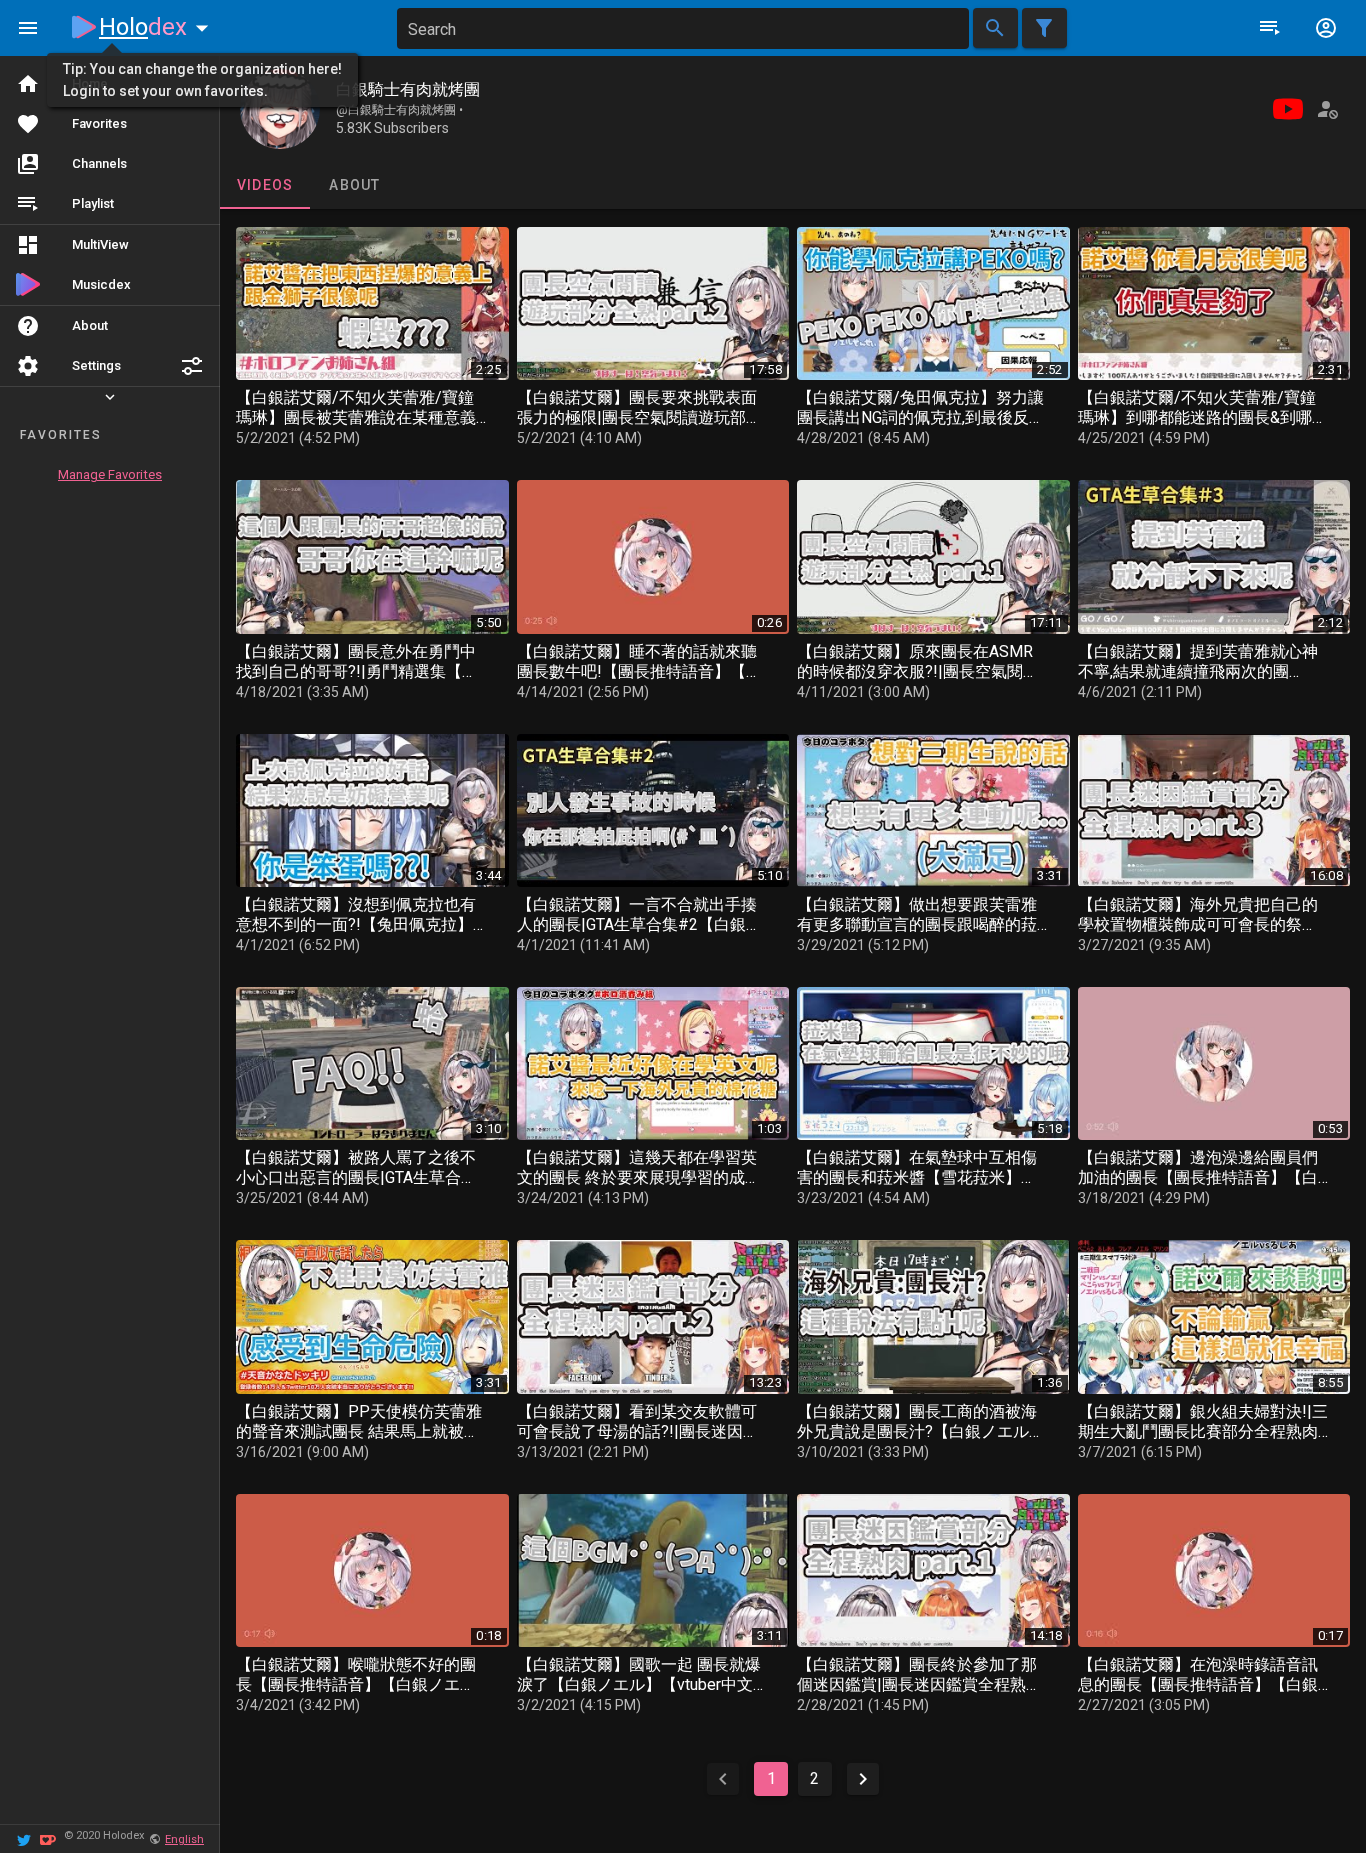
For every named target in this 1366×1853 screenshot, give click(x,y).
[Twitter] (24, 1838)
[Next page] (863, 1779)
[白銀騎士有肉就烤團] (280, 109)
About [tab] (354, 185)
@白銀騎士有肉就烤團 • (399, 110)
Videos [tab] (265, 185)
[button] (192, 366)
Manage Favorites (110, 474)
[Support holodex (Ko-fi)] (48, 1838)
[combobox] (683, 28)
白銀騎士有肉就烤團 (408, 89)
